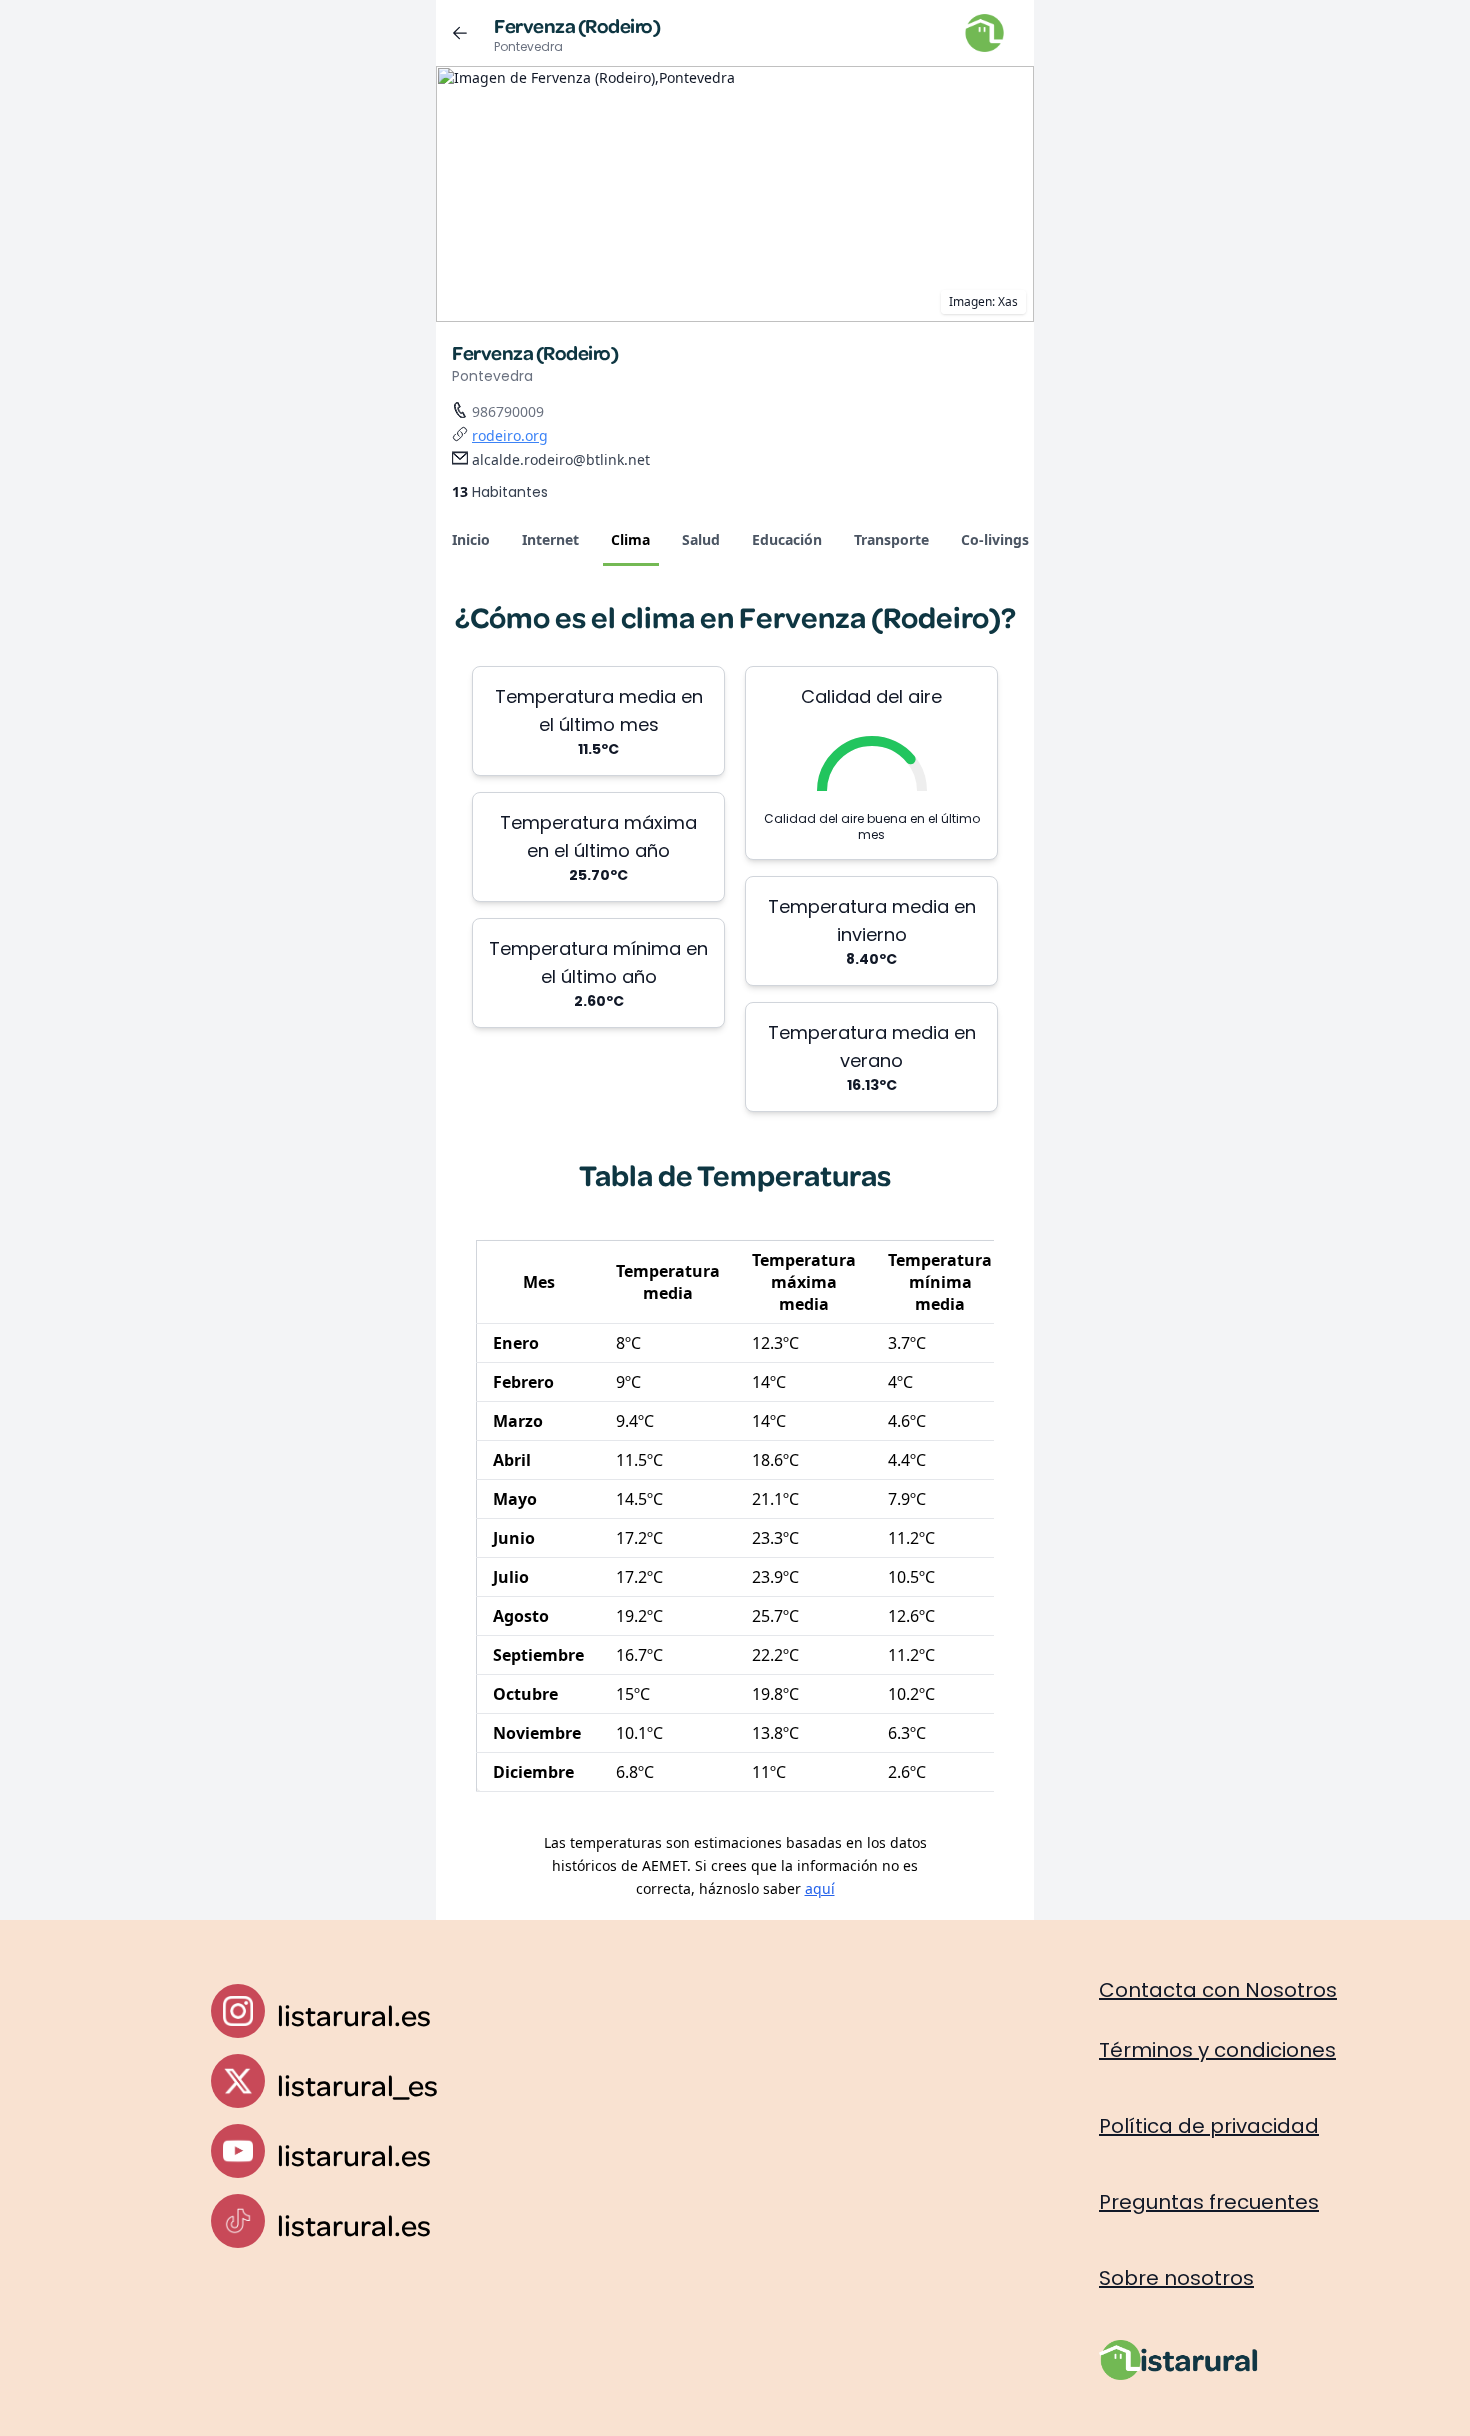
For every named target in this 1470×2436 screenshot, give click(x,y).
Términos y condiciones (1217, 2050)
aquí (820, 1888)
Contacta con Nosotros (1218, 1990)
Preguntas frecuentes (1209, 2202)
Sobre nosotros (1176, 2278)
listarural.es (354, 2014)
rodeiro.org (510, 435)
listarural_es (357, 2084)
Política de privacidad (1209, 2126)
